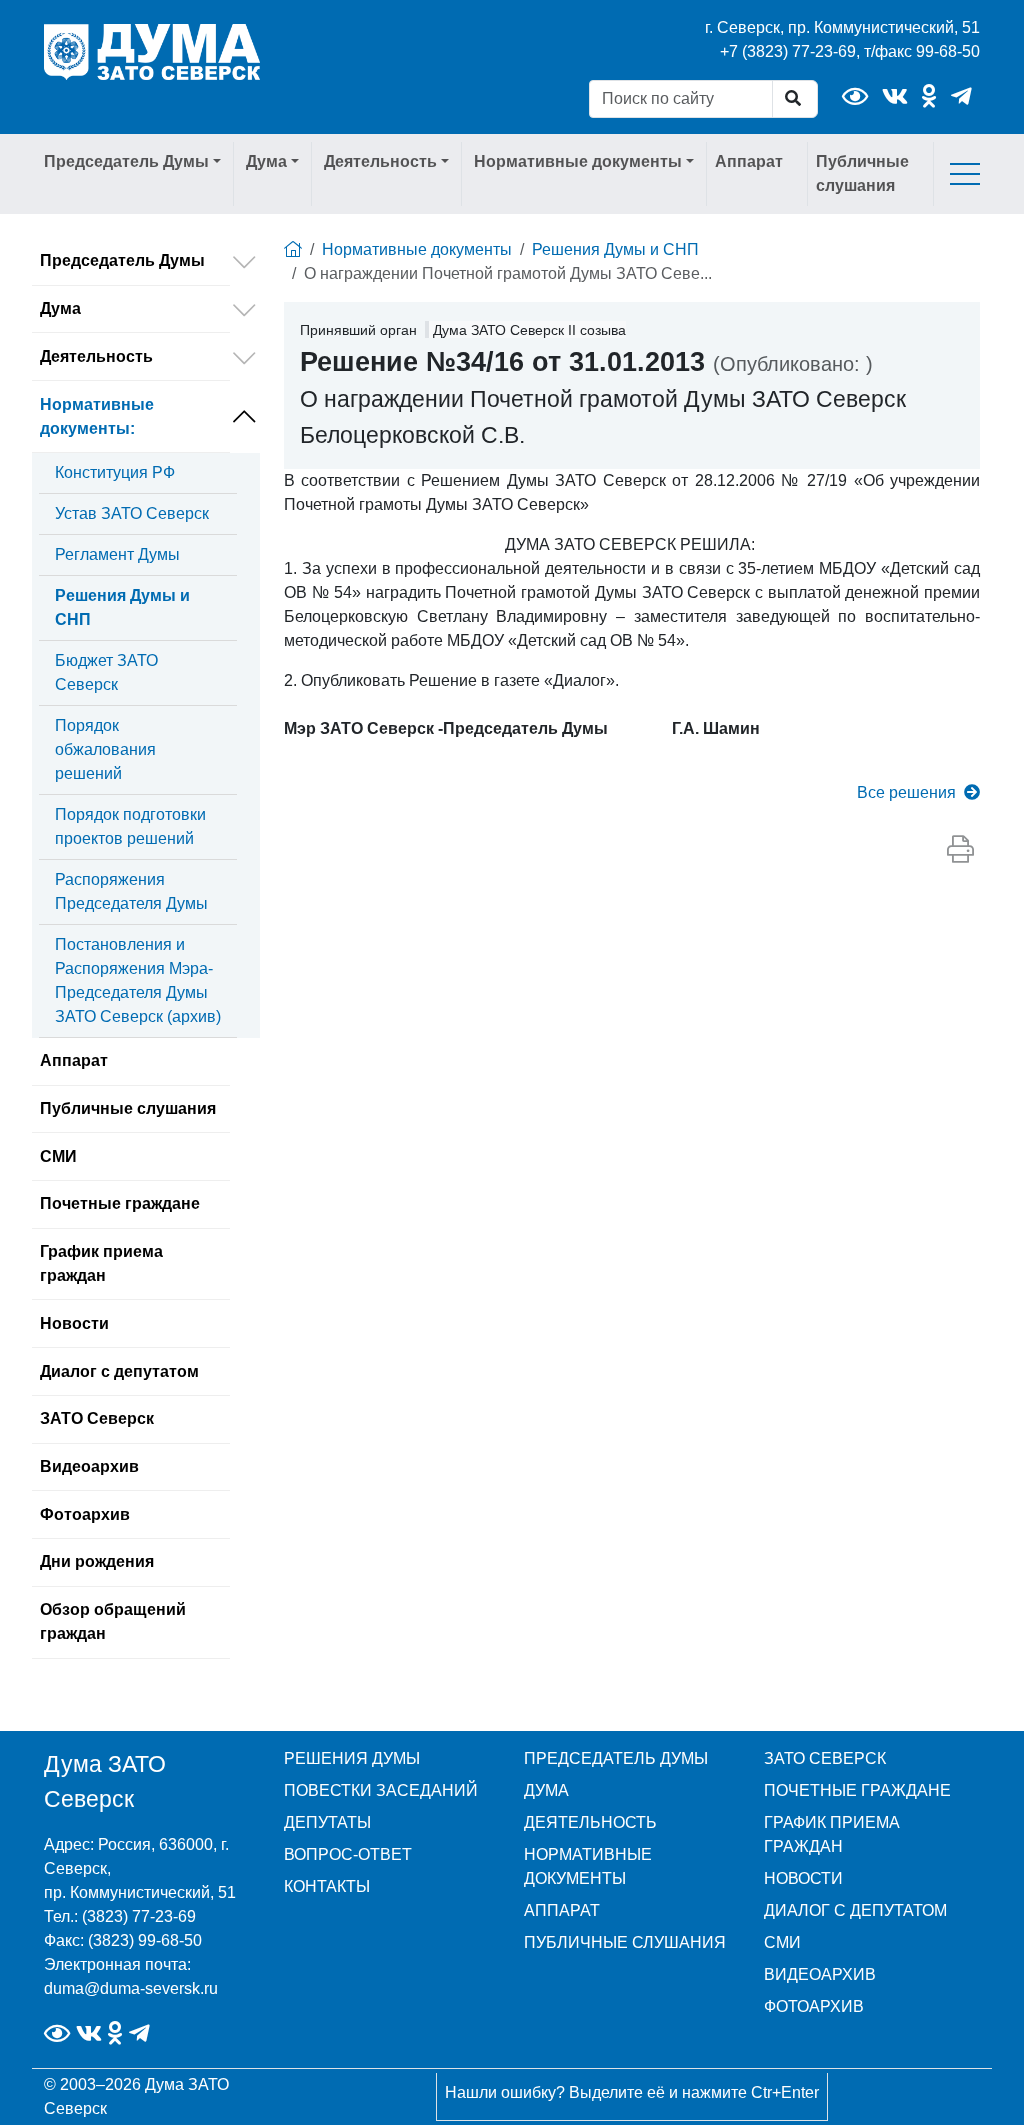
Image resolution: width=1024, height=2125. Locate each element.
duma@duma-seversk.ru (131, 1988)
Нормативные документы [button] (578, 161)
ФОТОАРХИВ (814, 2006)
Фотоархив (85, 1514)
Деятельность (96, 356)
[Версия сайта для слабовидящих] (855, 97)
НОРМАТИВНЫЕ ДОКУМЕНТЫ (588, 1866)
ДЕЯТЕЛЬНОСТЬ (590, 1822)
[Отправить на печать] (960, 850)
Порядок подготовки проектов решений (130, 826)
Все (906, 792)
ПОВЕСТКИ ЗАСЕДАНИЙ (381, 1790)
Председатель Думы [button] (126, 161)
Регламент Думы (117, 554)
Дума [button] (266, 161)
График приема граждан (101, 1263)
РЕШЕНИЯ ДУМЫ (352, 1758)
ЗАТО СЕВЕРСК (825, 1758)
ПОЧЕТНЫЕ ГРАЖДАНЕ (857, 1790)
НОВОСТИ (803, 1878)
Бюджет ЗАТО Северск (106, 672)
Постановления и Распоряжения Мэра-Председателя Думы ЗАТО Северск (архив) (138, 980)
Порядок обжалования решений (105, 749)
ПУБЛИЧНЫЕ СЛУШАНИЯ (625, 1942)
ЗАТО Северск (97, 1418)
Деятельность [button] (380, 161)
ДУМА (546, 1790)
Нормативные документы (97, 416)
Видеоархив (89, 1466)
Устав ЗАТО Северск (132, 513)
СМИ (58, 1156)
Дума (60, 308)
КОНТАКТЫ (327, 1886)
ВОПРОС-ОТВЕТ (348, 1854)
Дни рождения (97, 1561)
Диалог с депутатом (119, 1371)
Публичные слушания (862, 173)
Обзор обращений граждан (113, 1621)
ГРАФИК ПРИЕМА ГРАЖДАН (832, 1834)
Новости (74, 1323)
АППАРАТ (562, 1910)
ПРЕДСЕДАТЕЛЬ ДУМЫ (616, 1758)
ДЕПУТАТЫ (327, 1822)
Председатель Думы (122, 260)
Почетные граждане (120, 1203)
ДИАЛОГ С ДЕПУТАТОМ (855, 1910)
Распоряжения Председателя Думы (131, 891)
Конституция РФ (115, 472)
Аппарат (749, 161)
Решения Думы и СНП (122, 607)
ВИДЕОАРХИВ (820, 1974)
